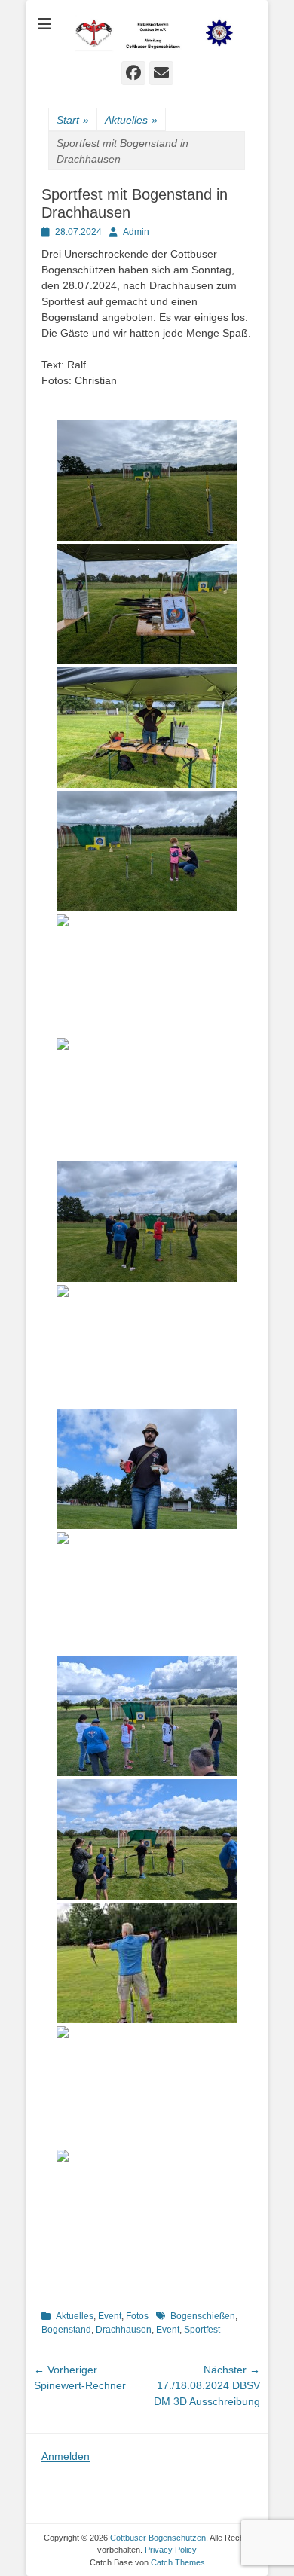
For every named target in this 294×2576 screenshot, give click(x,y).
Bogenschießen (203, 2316)
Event (110, 2316)
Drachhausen (124, 2330)
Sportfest (202, 2330)
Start (73, 120)
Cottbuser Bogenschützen (158, 2538)
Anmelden (66, 2456)
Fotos (137, 2316)
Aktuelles (131, 120)
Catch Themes (178, 2562)
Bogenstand (66, 2330)
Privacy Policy (171, 2550)
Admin (136, 232)
